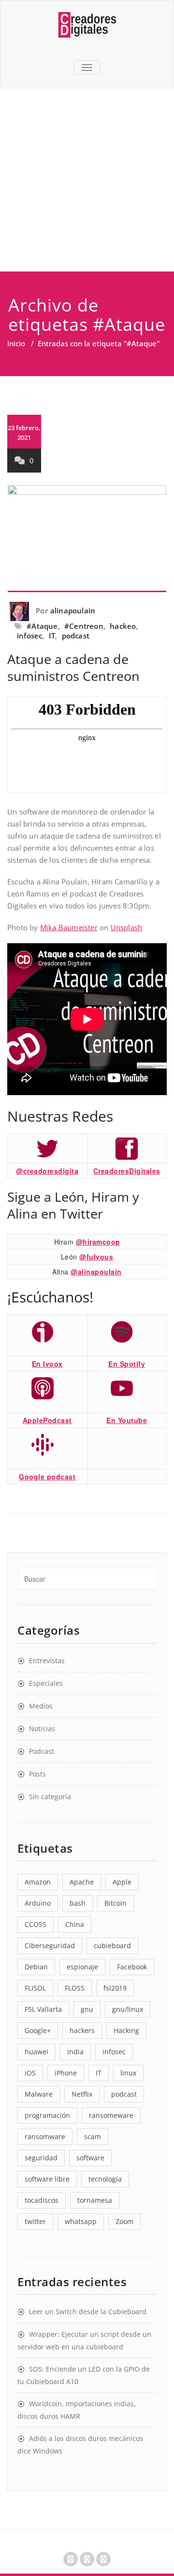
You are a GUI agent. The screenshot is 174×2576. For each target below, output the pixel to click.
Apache (82, 1882)
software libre (47, 2179)
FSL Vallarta (43, 2009)
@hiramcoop (98, 1242)
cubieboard (112, 1946)
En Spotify (127, 1364)
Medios (41, 1706)
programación (47, 2115)
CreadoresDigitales (127, 1171)
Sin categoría (50, 1796)
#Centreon (84, 626)
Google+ (38, 2030)
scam (93, 2136)
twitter (35, 2221)
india (75, 2052)
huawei (36, 2052)
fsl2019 (115, 1988)
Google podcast (47, 1477)
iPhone (66, 2073)
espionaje (82, 1967)
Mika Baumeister (69, 927)
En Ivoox (47, 1364)
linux (128, 2073)
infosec (29, 636)
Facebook (132, 1967)
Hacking (126, 2030)
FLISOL (35, 1988)
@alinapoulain (96, 1272)
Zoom (124, 2221)
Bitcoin (116, 1903)
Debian (36, 1967)
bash (78, 1903)
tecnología (105, 2179)
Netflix (82, 2094)
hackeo (123, 626)
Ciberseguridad (50, 1946)
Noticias (42, 1729)
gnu (87, 2009)
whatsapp (81, 2221)
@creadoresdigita (47, 1171)
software (90, 2158)
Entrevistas (47, 1661)
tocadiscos (42, 2200)
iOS (30, 2073)
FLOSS (75, 1988)
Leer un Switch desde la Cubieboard (88, 2312)
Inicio (16, 343)
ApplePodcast (47, 1420)
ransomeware (111, 2115)
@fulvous (96, 1257)
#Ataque (42, 626)
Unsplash (127, 927)
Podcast (42, 1751)
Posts (37, 1774)
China (75, 1924)
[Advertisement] (87, 180)
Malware (39, 2094)
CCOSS (36, 1924)
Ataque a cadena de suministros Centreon (73, 667)
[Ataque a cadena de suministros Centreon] (87, 539)
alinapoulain (73, 610)
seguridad (41, 2158)
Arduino (38, 1903)
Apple (122, 1882)
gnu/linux (128, 2009)
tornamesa (95, 2200)
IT (52, 636)
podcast (76, 636)
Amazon (38, 1882)
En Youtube (127, 1420)
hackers (82, 2030)
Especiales (46, 1683)
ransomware (45, 2136)
